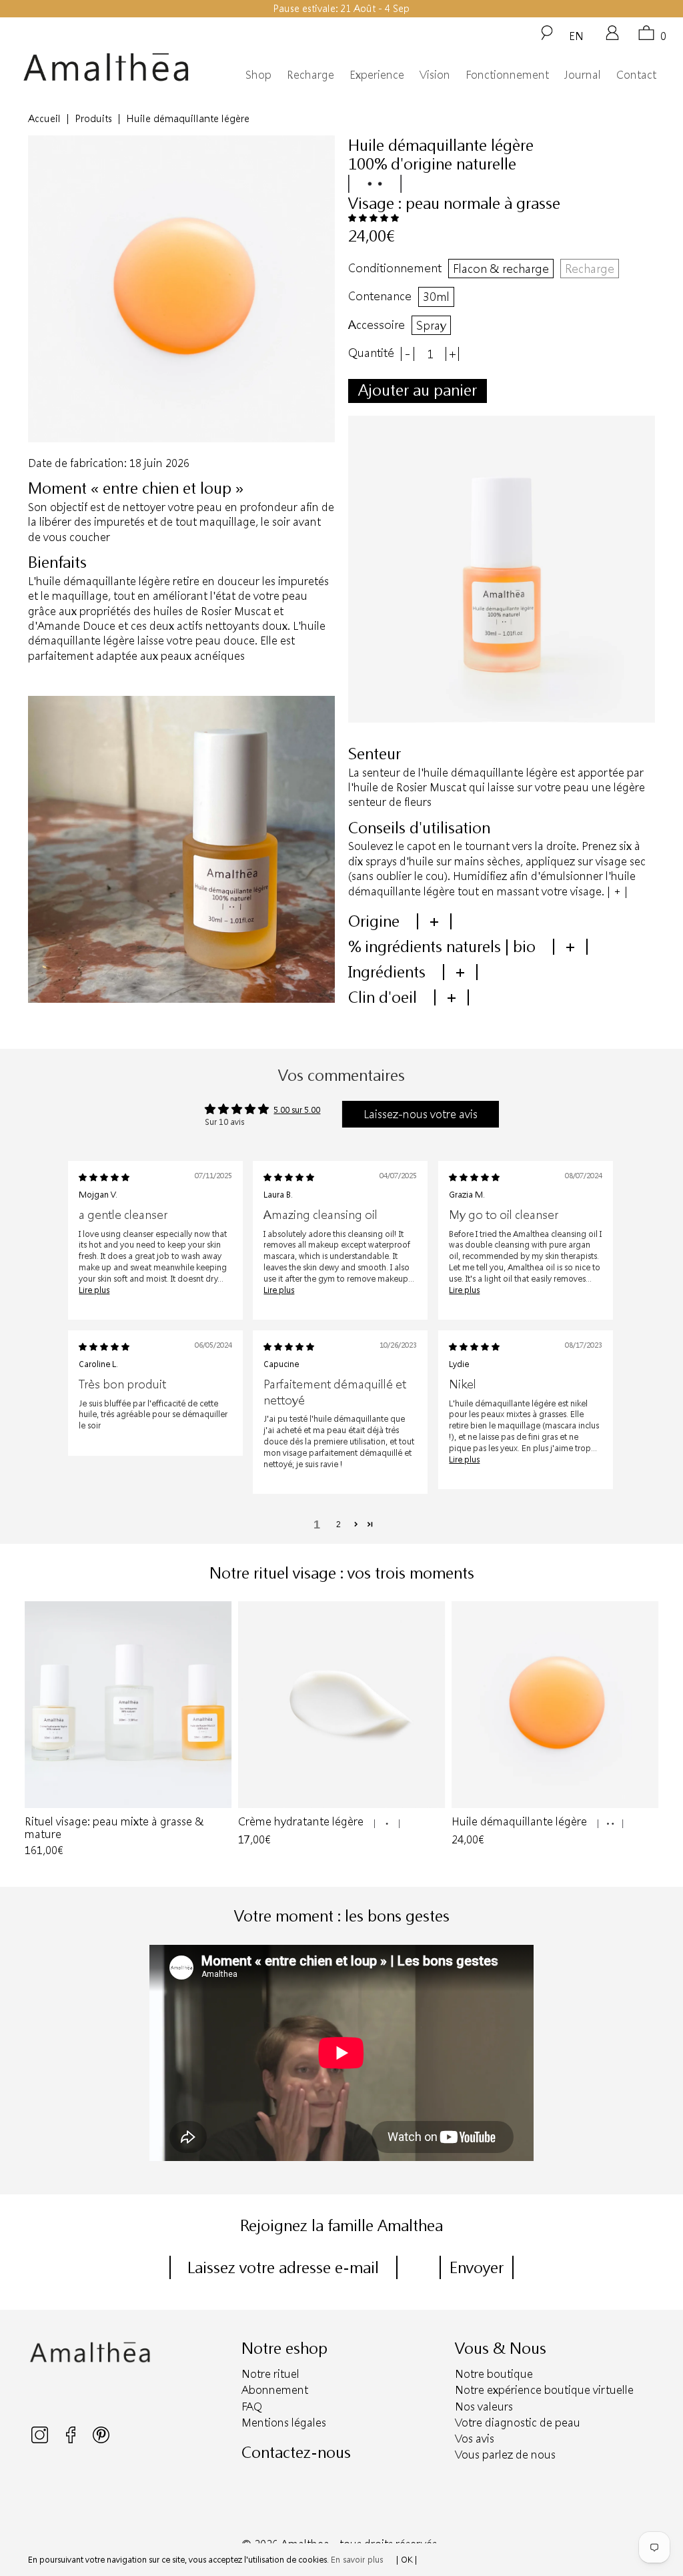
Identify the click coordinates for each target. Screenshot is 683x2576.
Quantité (371, 353)
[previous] (37, 1731)
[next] (646, 1731)
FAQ (252, 2406)
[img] (104, 1177)
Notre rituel (270, 2374)
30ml (436, 296)
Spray (431, 325)
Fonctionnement (507, 74)
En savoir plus (357, 2559)
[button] (374, 218)
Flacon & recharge (501, 268)
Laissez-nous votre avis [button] (421, 1114)
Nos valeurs (484, 2406)
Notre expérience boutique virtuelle (544, 2390)
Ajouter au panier (418, 390)
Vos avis (475, 2438)
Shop (258, 74)
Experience (377, 74)
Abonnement (275, 2390)
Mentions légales (284, 2422)
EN (576, 35)
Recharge (310, 74)
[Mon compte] (612, 37)
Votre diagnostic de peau (518, 2422)
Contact (636, 74)
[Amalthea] (106, 67)
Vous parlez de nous (505, 2454)
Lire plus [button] (94, 1290)
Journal (583, 74)
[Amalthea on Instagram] (41, 2440)
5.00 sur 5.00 (297, 1110)
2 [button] (338, 1525)
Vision (435, 74)
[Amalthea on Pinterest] (101, 2440)
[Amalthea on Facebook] (72, 2440)
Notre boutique (494, 2374)
